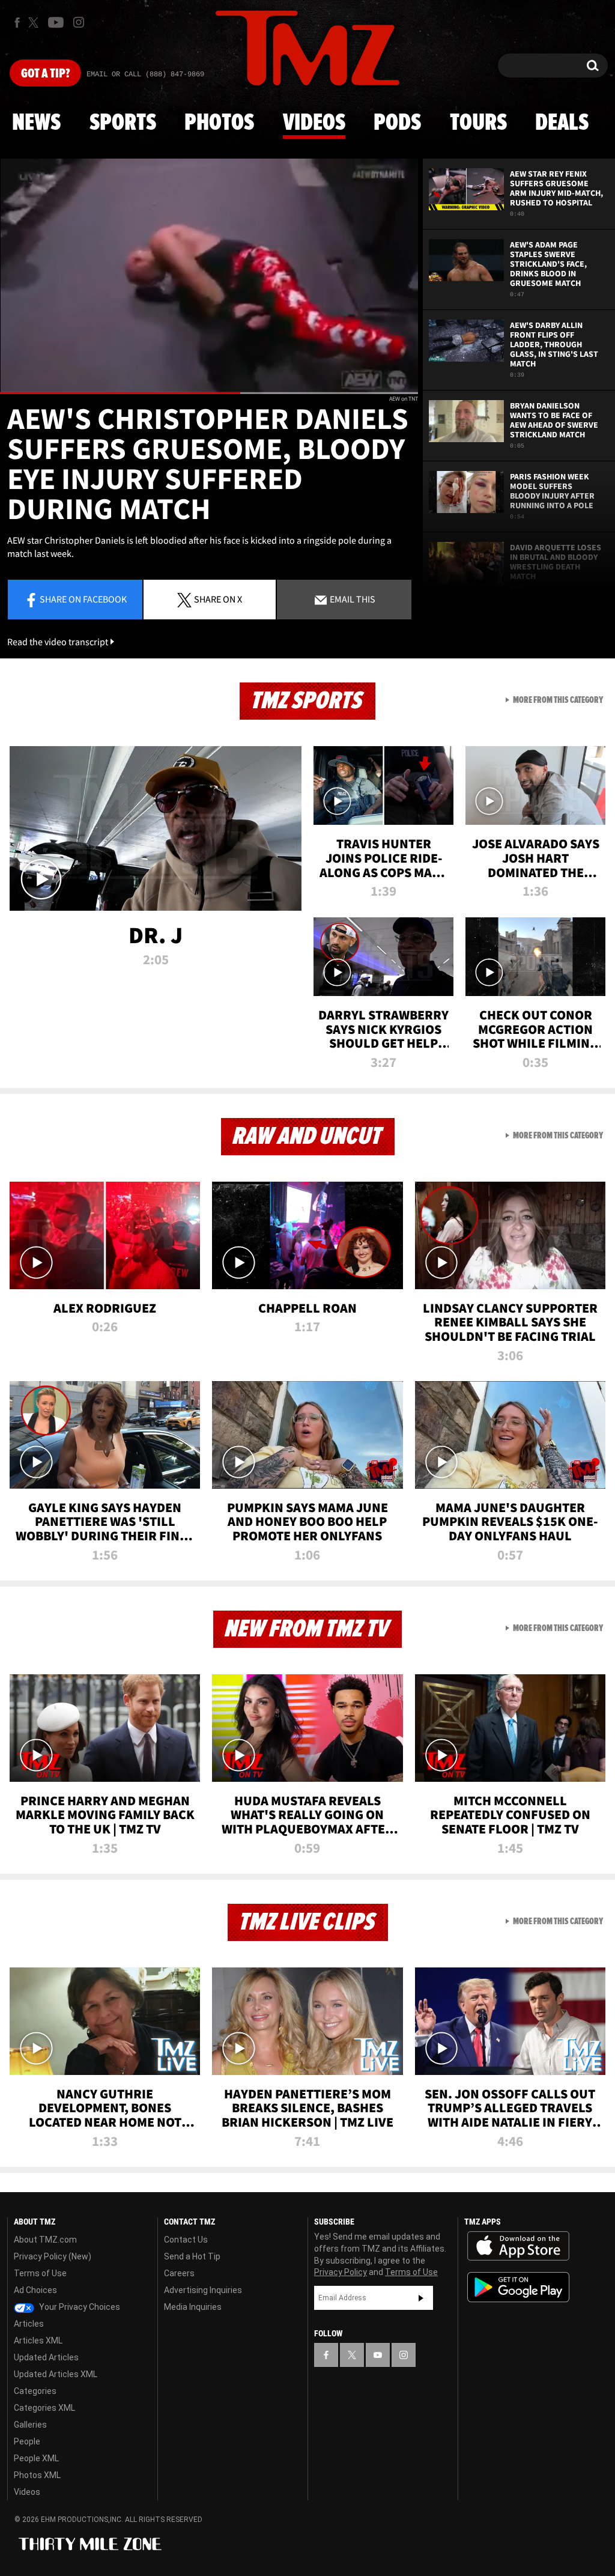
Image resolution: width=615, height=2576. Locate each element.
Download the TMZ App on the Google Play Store (518, 2287)
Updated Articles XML (56, 2374)
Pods (397, 123)
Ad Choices (35, 2290)
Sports (123, 123)
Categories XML (44, 2408)
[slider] (209, 393)
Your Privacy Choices (79, 2307)
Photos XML (37, 2475)
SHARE (218, 599)
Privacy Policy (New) (53, 2256)
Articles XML (38, 2341)
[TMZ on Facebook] (17, 23)
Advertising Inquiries (203, 2290)
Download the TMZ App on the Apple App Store (518, 2246)
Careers (179, 2273)
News (36, 123)
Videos (314, 123)
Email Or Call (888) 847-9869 (145, 74)
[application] (209, 276)
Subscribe (421, 2298)
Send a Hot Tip (192, 2256)
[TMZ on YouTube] (378, 2355)
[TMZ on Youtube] (56, 22)
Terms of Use (40, 2273)
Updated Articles (46, 2357)
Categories (35, 2391)
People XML (36, 2458)
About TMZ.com (45, 2240)
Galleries (30, 2425)
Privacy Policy (341, 2272)
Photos (219, 123)
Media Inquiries (193, 2307)
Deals (562, 123)
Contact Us (186, 2240)
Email (352, 599)
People (27, 2441)
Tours (478, 123)
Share (83, 599)
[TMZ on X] (35, 23)
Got (45, 74)
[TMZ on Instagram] (79, 22)
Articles (29, 2324)
